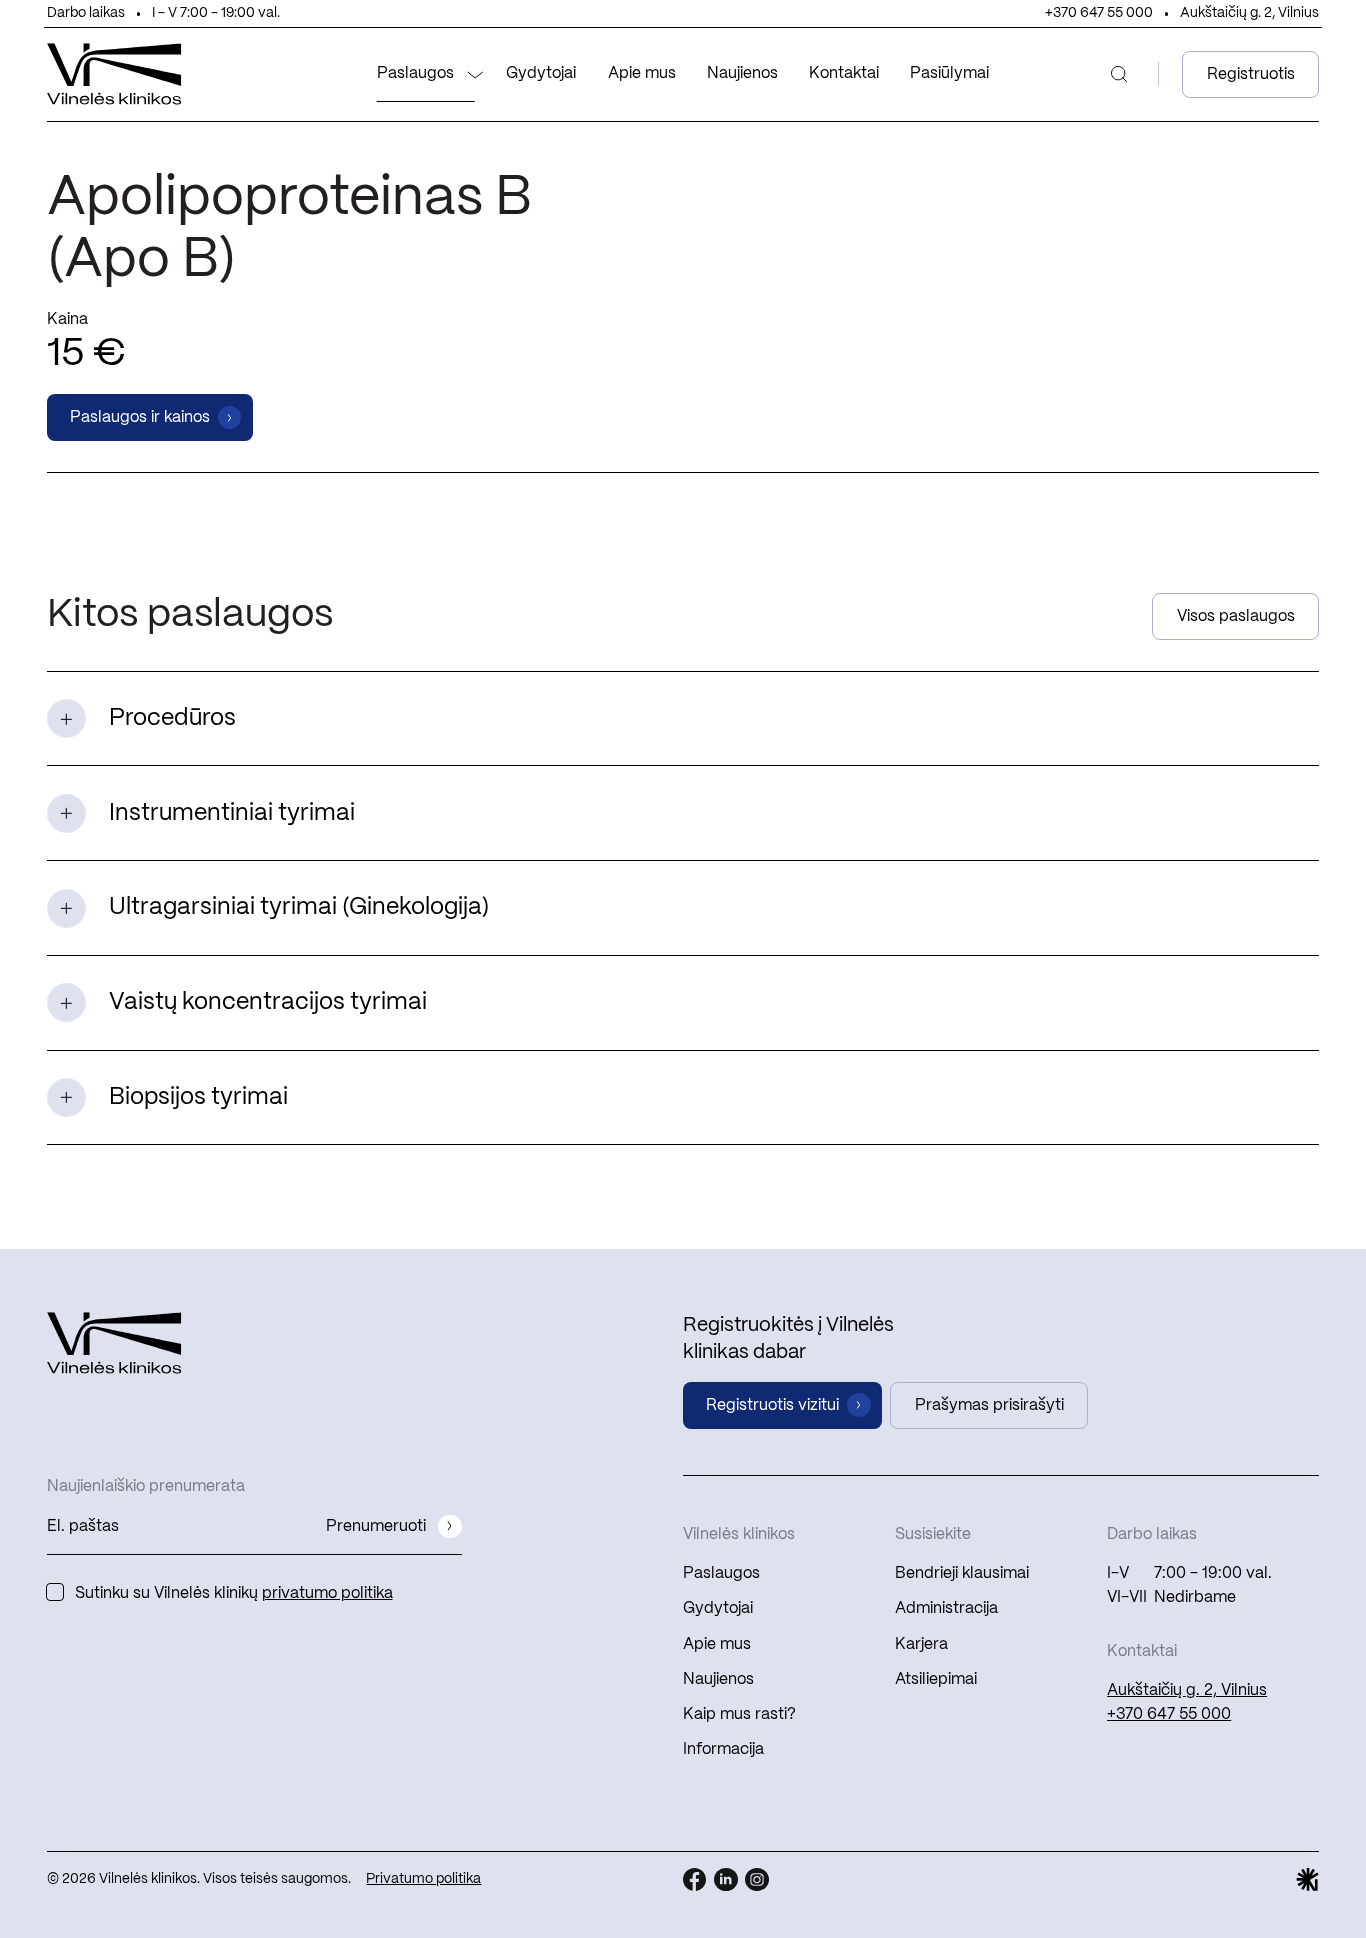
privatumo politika (327, 1593)
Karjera (921, 1644)
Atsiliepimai (936, 1679)
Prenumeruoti (376, 1526)
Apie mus (642, 73)
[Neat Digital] (1307, 1879)
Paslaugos (415, 73)
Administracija (946, 1608)
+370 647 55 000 (1099, 13)
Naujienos (742, 73)
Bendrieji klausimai (962, 1573)
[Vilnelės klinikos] (114, 74)
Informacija (723, 1749)
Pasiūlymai (949, 73)
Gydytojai (541, 73)
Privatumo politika (423, 1879)
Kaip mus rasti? (739, 1714)
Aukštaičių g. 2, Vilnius (1249, 13)
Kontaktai (844, 73)
